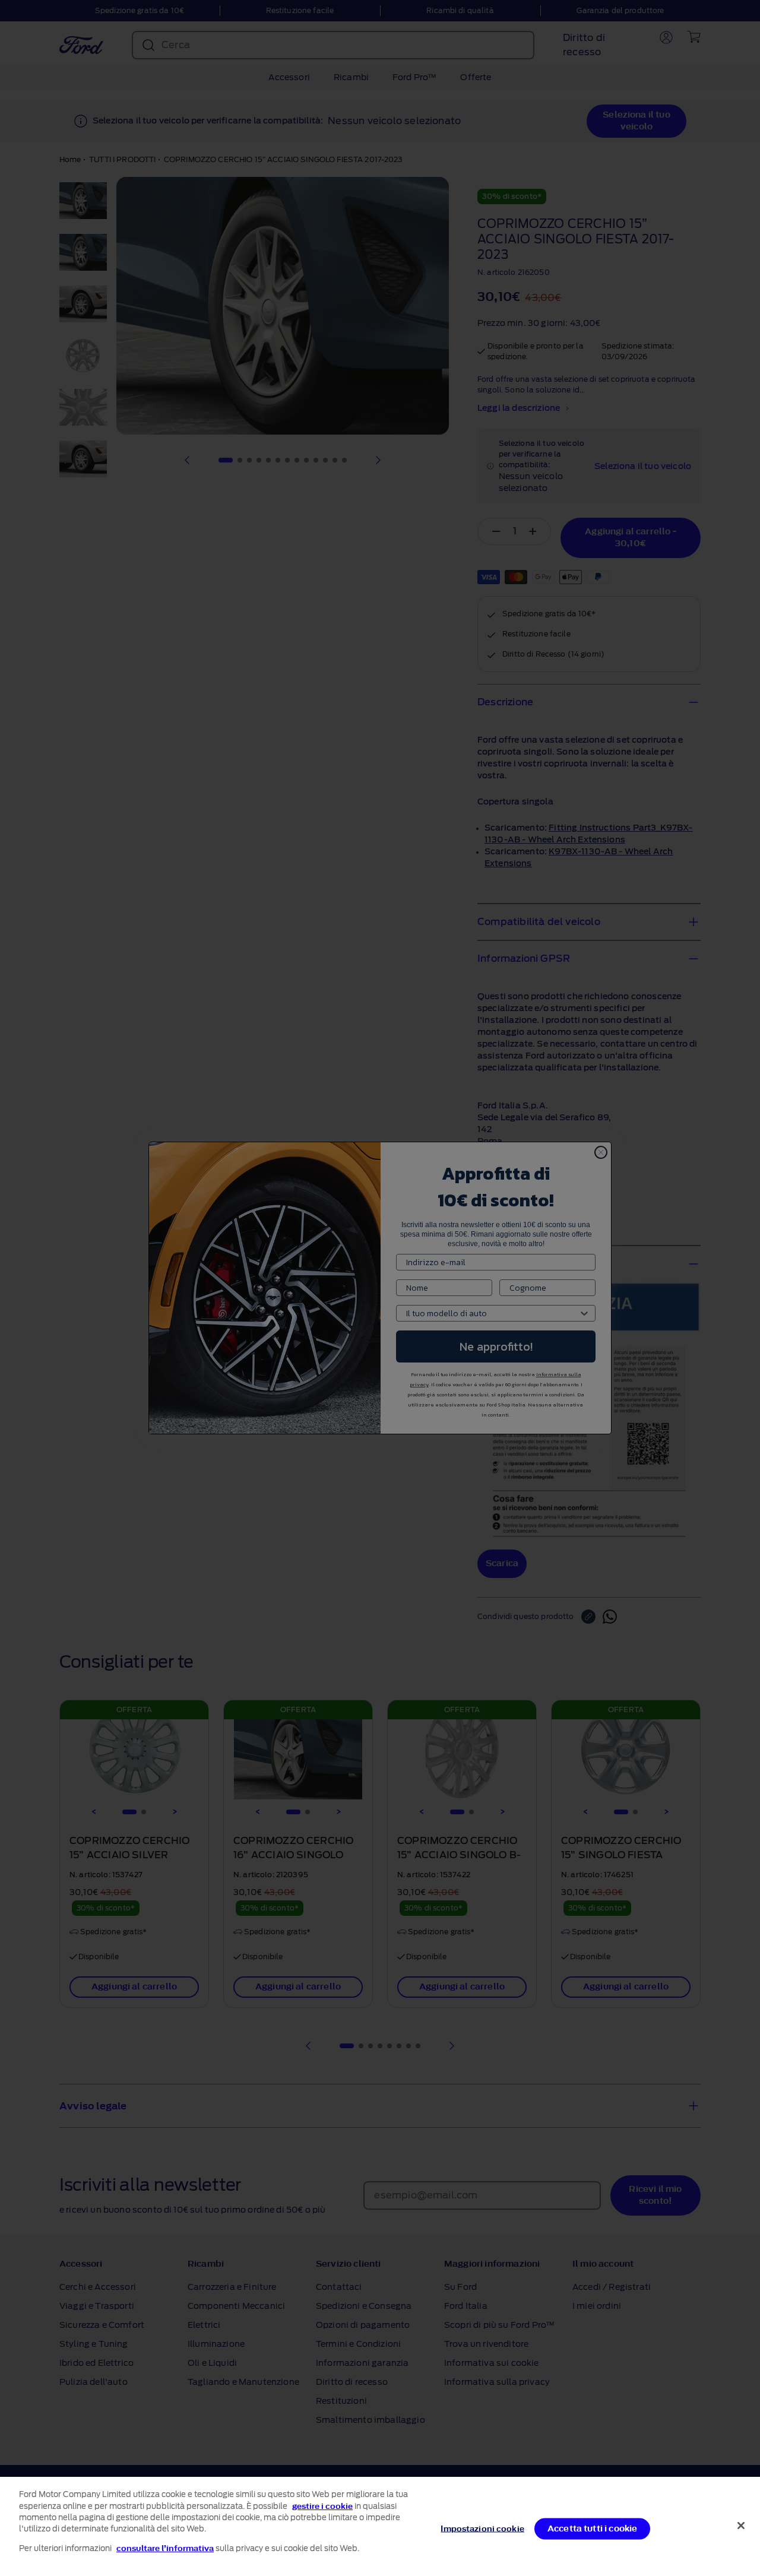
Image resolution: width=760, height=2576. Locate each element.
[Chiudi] (741, 2526)
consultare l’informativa (165, 2548)
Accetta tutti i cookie (593, 2528)
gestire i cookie (322, 2506)
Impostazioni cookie (482, 2528)
